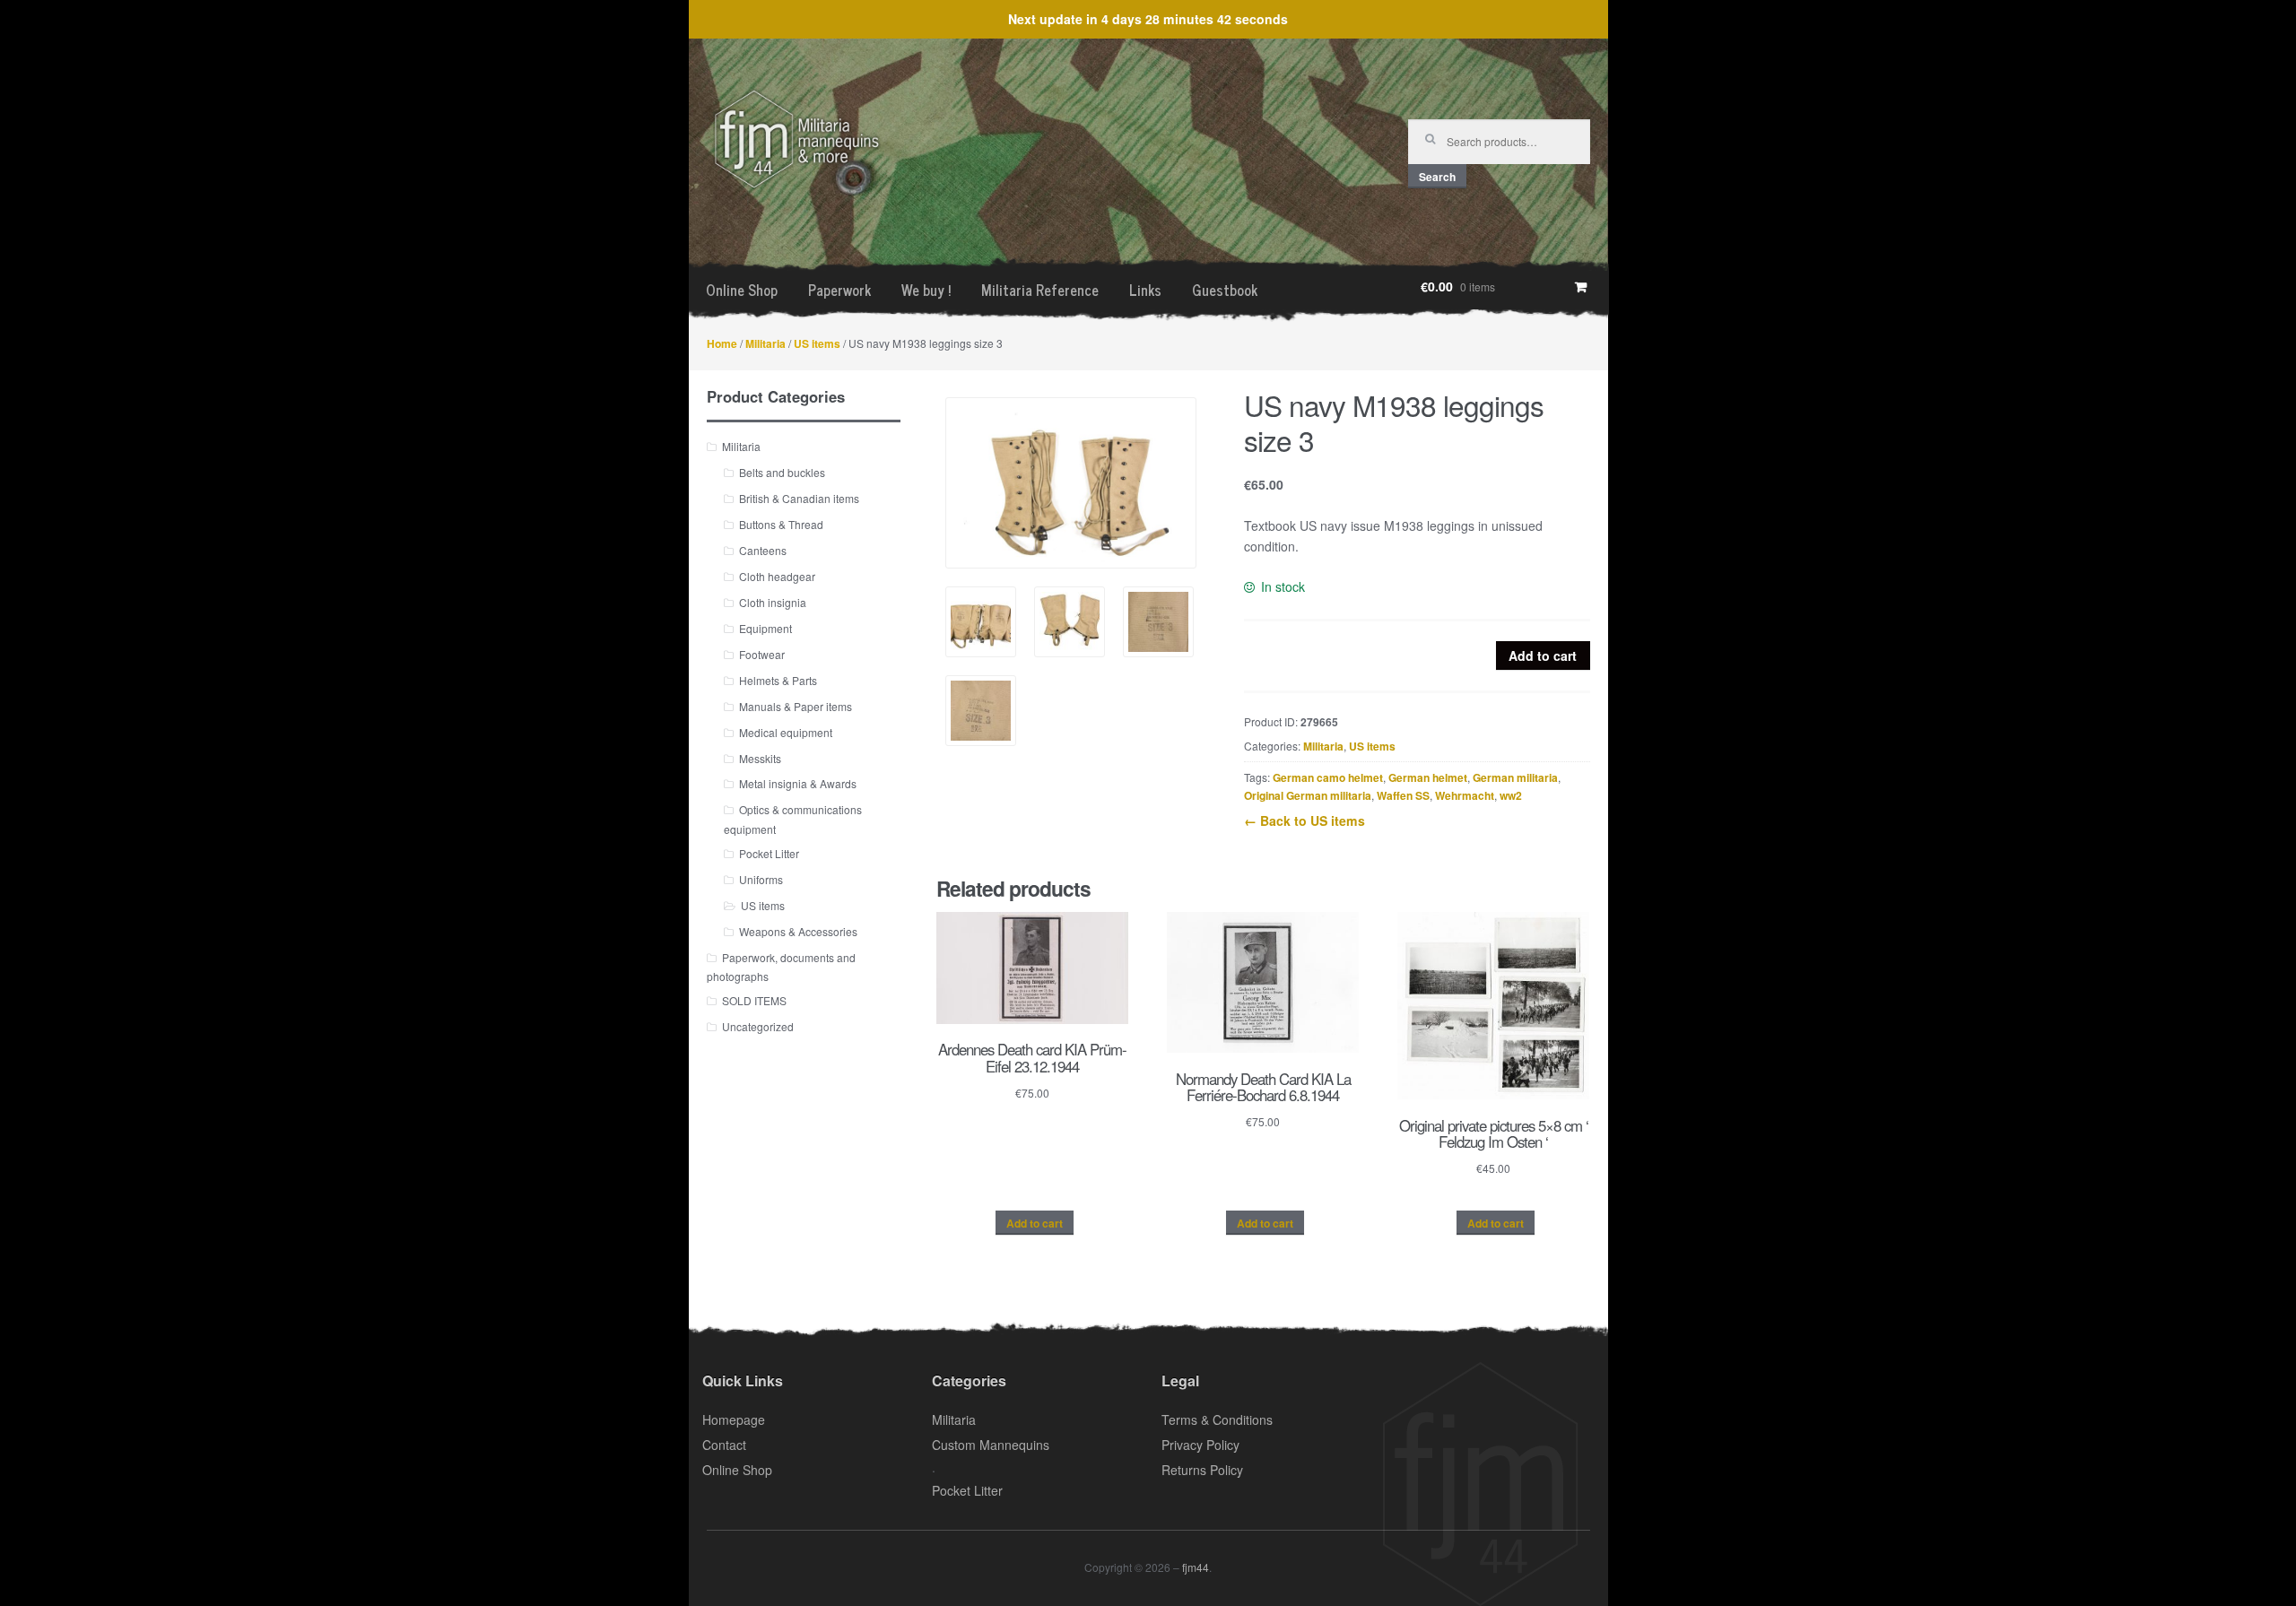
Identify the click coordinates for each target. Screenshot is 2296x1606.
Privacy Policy (1200, 1445)
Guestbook (1225, 290)
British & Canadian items (799, 498)
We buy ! (926, 290)
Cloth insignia (773, 602)
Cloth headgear (777, 576)
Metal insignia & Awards (798, 783)
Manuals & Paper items (796, 706)
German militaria (1515, 777)
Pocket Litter (769, 853)
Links (1145, 290)
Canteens (763, 550)
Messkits (760, 758)
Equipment (765, 628)
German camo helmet (1328, 777)
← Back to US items (1305, 820)
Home (722, 343)
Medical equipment (786, 732)
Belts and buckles (782, 472)
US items (817, 343)
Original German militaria (1308, 795)
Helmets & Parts (778, 680)
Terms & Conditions (1217, 1419)
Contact (724, 1445)
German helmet (1428, 777)
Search (1437, 177)
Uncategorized (758, 1026)
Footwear (762, 654)
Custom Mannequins (991, 1445)
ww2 (1511, 795)
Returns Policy (1202, 1470)
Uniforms (761, 879)
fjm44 (1196, 1567)
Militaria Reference (1040, 290)
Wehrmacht (1465, 795)
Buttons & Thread (781, 524)
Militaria (765, 343)
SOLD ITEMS (754, 1000)
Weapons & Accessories (798, 931)
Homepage (734, 1419)
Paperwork (839, 290)
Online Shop (742, 290)
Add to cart (1543, 655)
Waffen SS (1403, 795)
